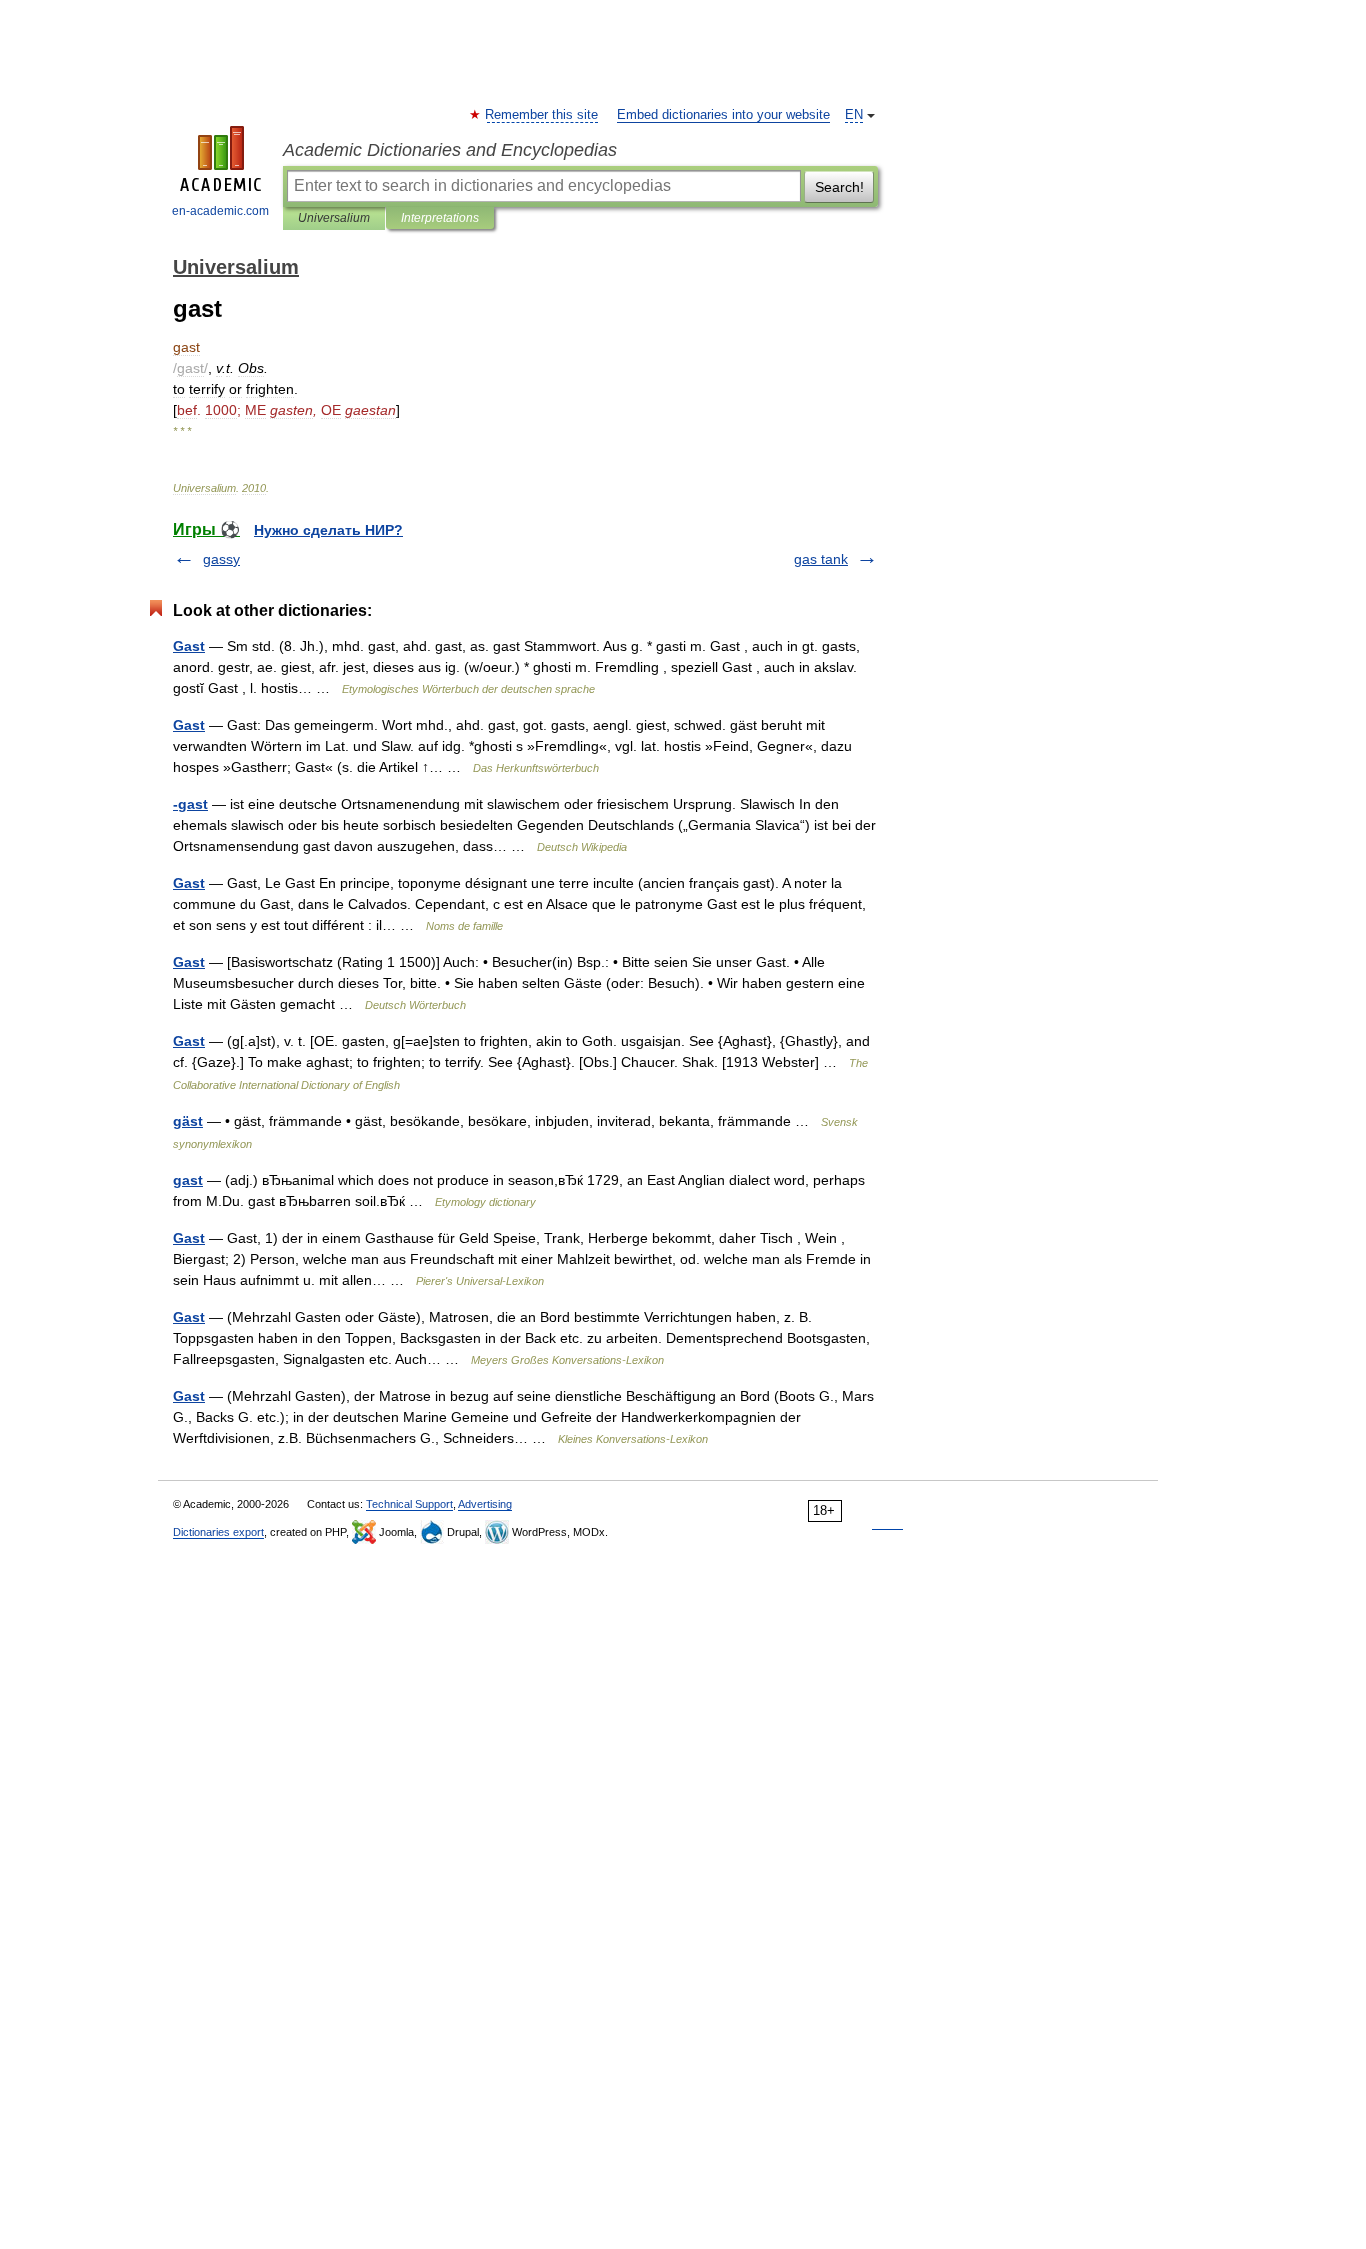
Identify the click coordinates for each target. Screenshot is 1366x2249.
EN (854, 115)
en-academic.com (220, 211)
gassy (221, 559)
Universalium (334, 218)
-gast (190, 804)
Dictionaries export (218, 1532)
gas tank (821, 559)
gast (188, 1180)
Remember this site (542, 115)
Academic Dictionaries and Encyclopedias (450, 150)
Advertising (485, 1504)
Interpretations (440, 218)
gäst (188, 1121)
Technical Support (409, 1504)
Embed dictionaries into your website (723, 115)
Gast (189, 646)
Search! (839, 187)
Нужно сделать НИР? (328, 530)
